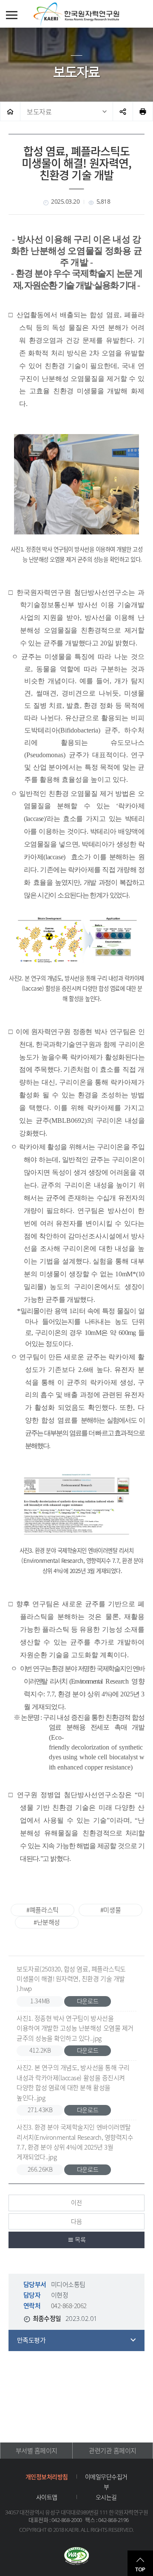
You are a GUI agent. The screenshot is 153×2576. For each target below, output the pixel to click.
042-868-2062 (69, 2306)
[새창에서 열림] (76, 2557)
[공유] (123, 111)
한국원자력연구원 (76, 14)
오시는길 (106, 2497)
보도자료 (39, 111)
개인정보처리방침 (47, 2477)
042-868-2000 (67, 2520)
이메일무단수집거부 (106, 2482)
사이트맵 (47, 2497)
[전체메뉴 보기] (12, 15)
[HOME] (10, 111)
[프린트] (143, 111)
